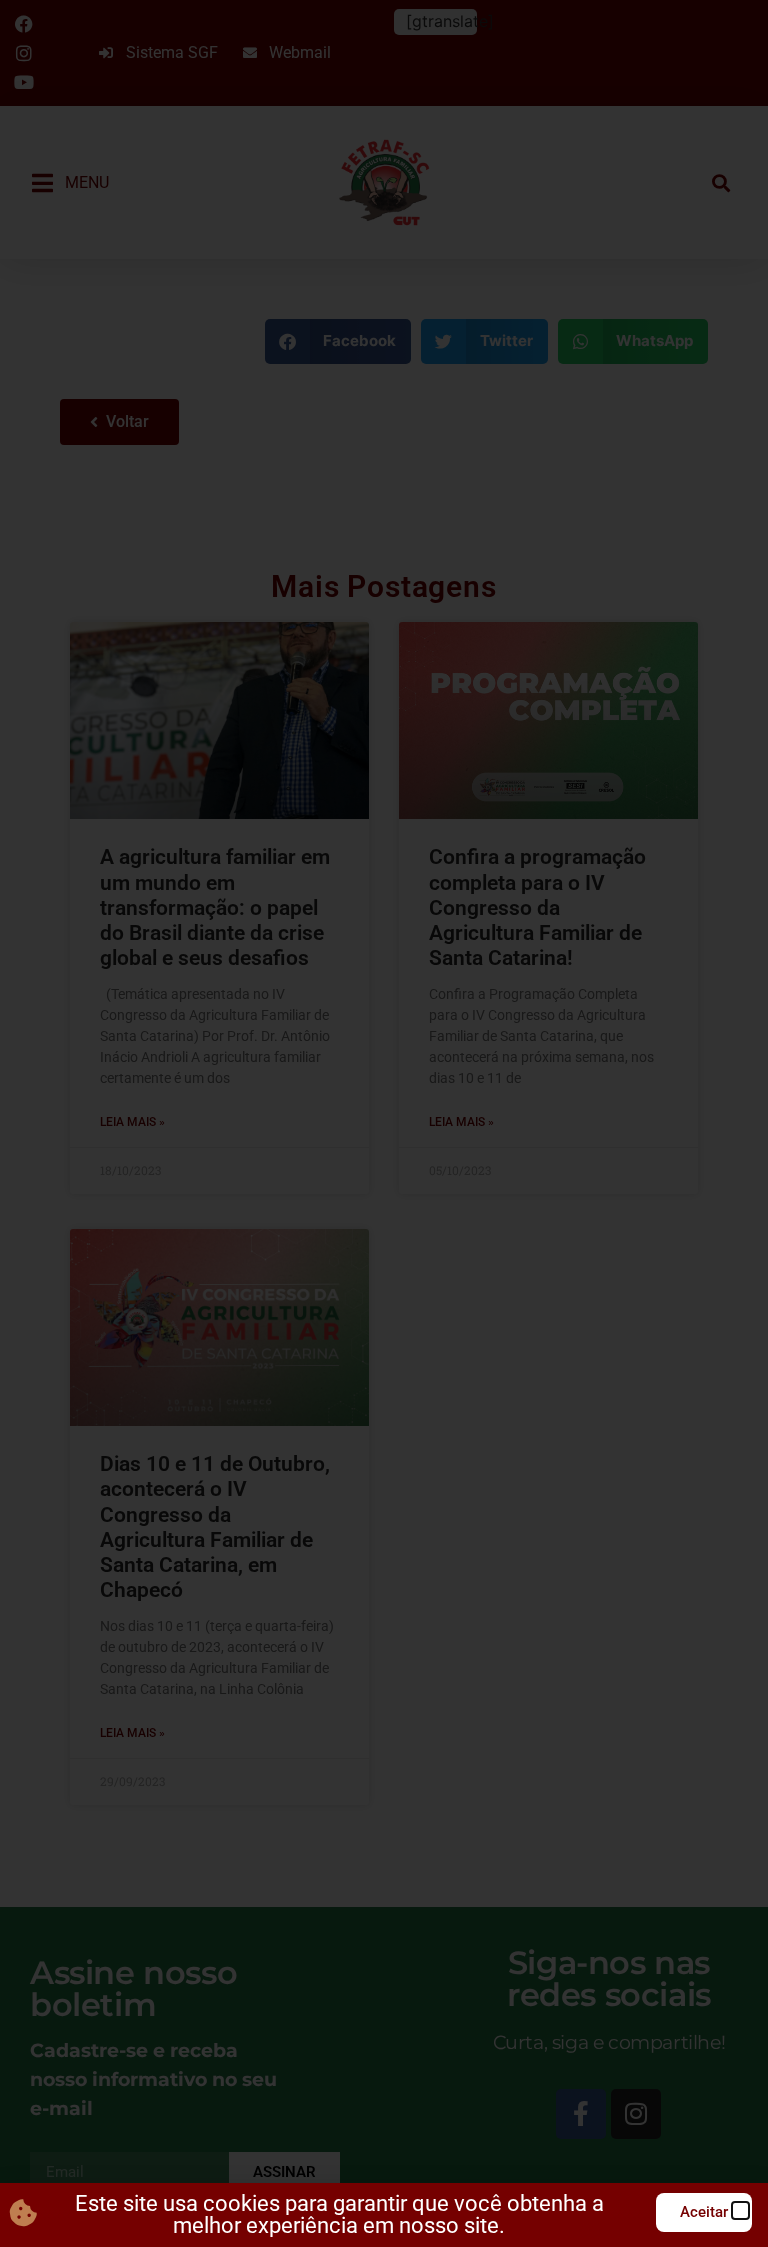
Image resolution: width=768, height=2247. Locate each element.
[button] (740, 2210)
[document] (384, 1123)
